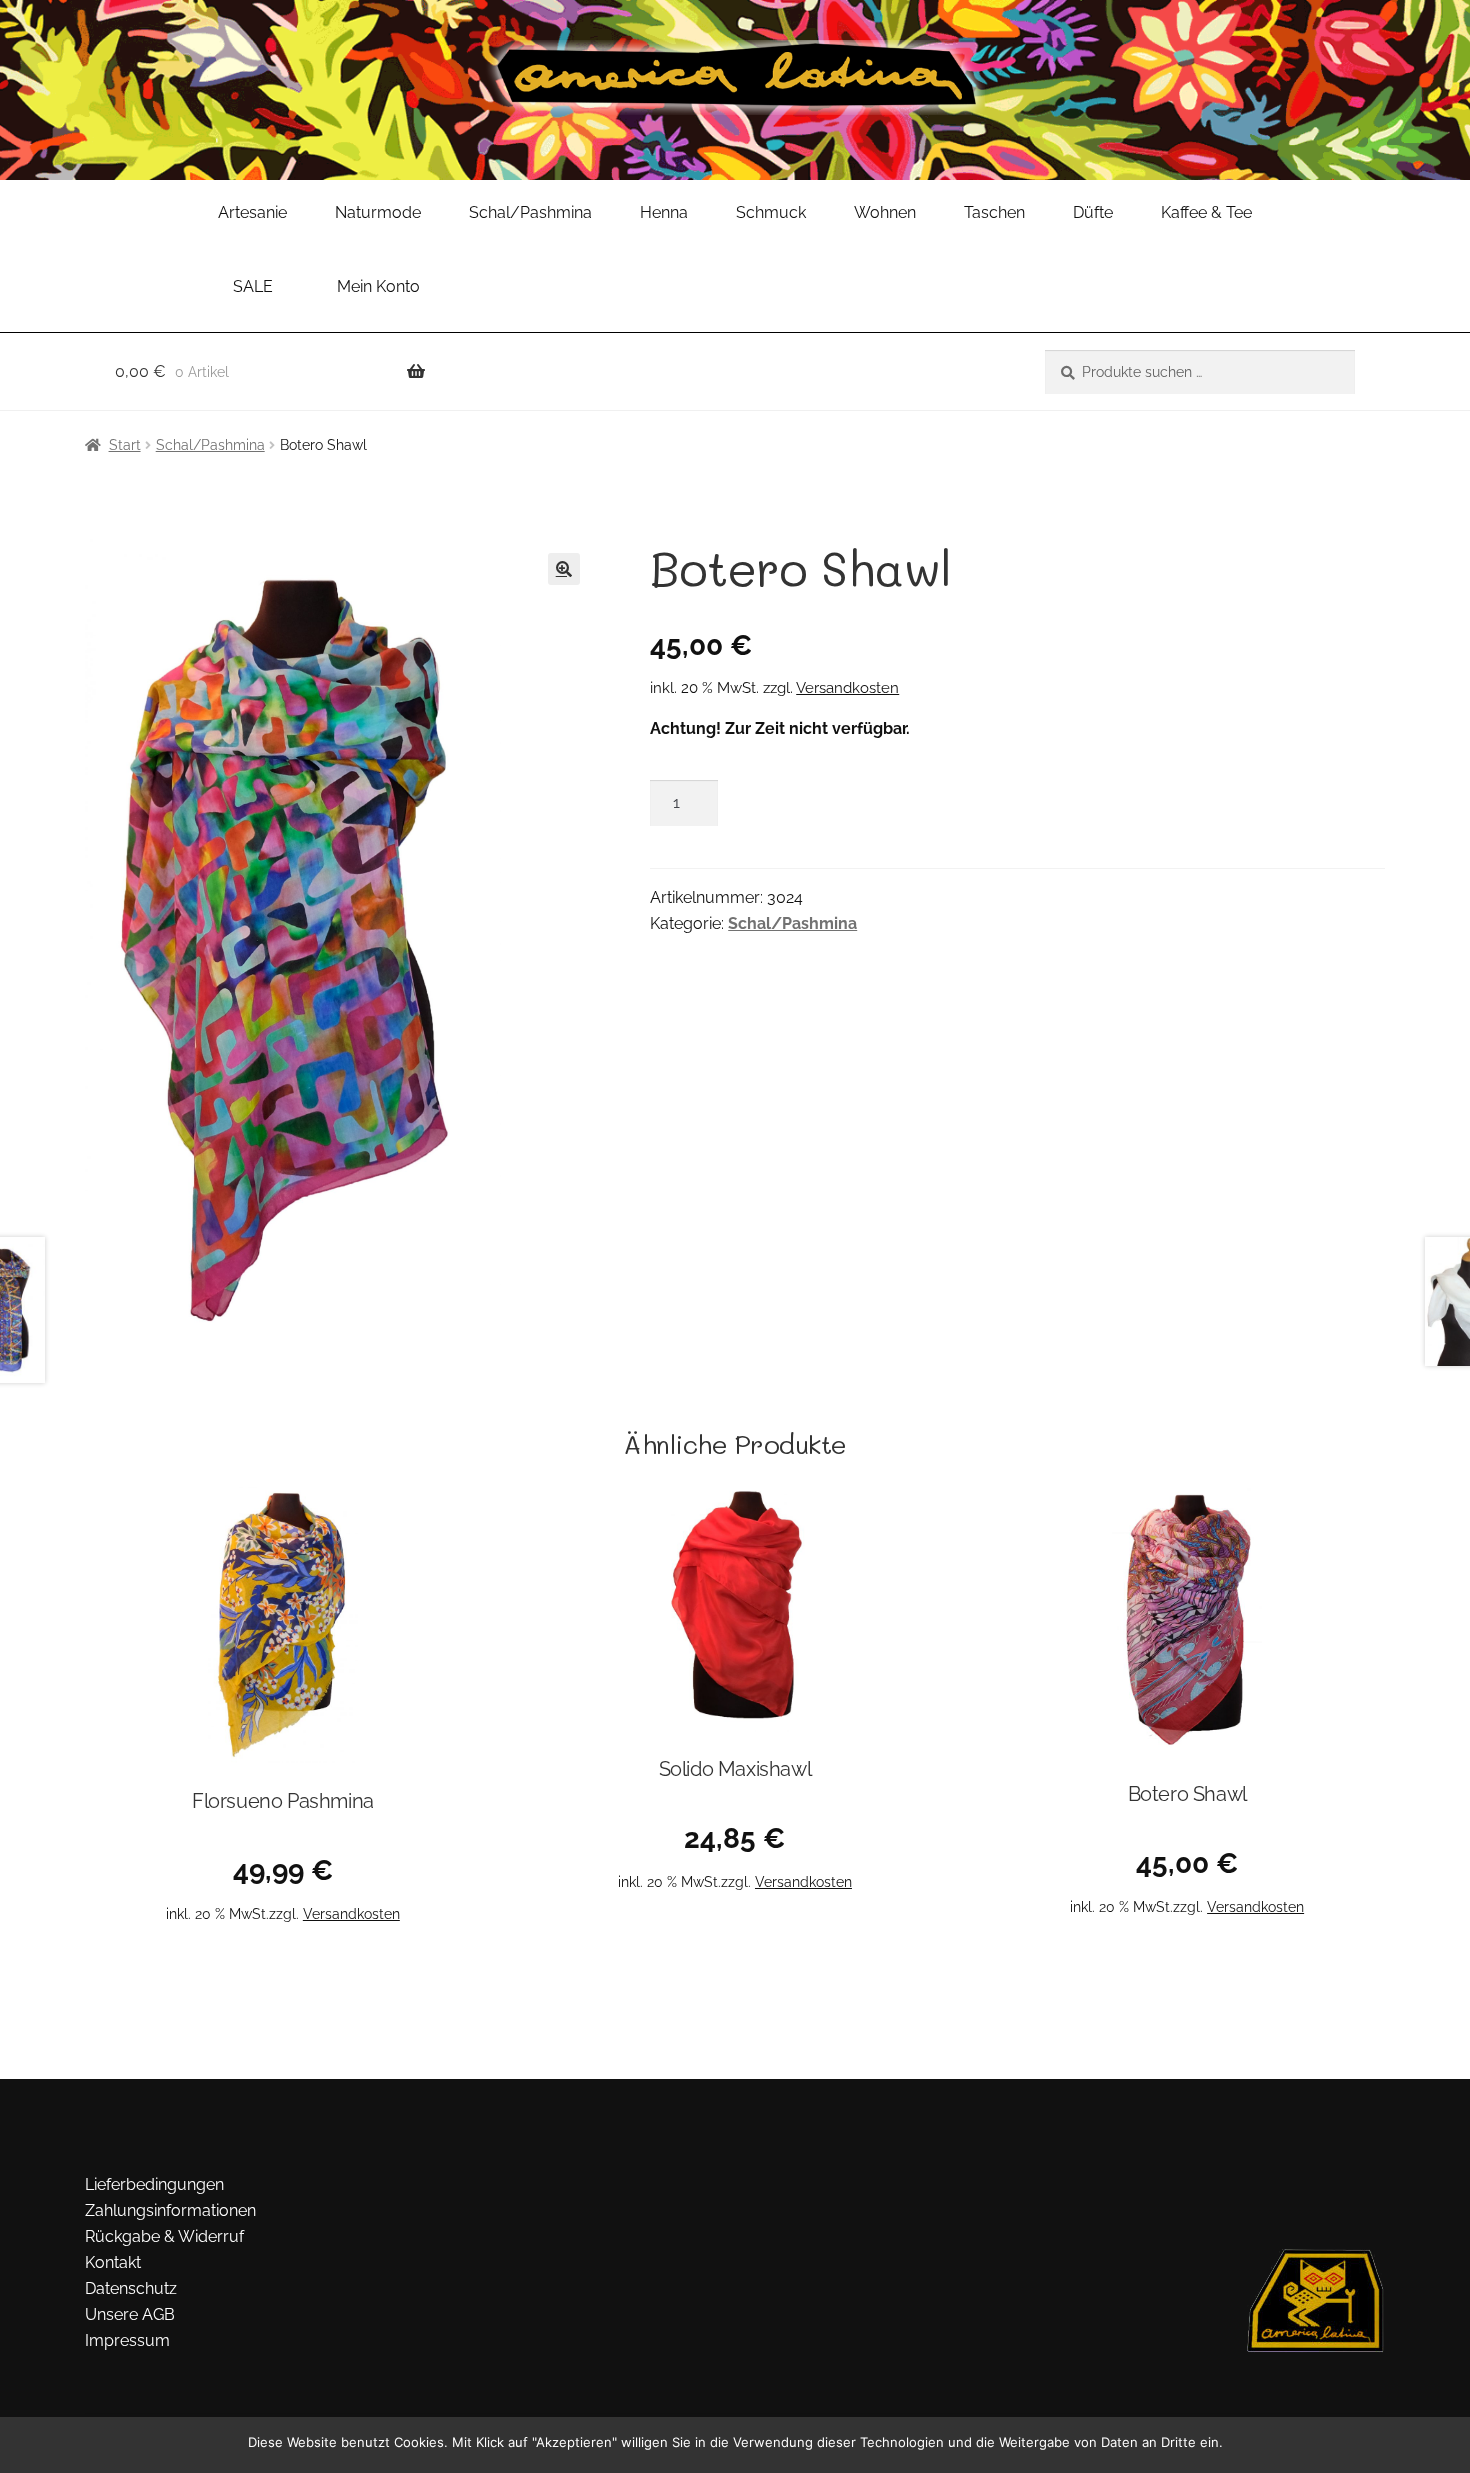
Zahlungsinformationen (170, 2210)
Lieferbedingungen (154, 2184)
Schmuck (771, 212)
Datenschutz (131, 2288)
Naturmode (378, 212)
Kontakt (113, 2262)
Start (125, 445)
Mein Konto (378, 286)
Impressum (127, 2340)
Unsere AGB (130, 2314)
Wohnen (885, 212)
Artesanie (252, 212)
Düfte (1093, 212)
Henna (664, 212)
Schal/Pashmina (530, 212)
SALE (253, 286)
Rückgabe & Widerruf (164, 2236)
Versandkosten (847, 688)
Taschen (994, 212)
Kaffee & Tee (1206, 212)
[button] (564, 569)
